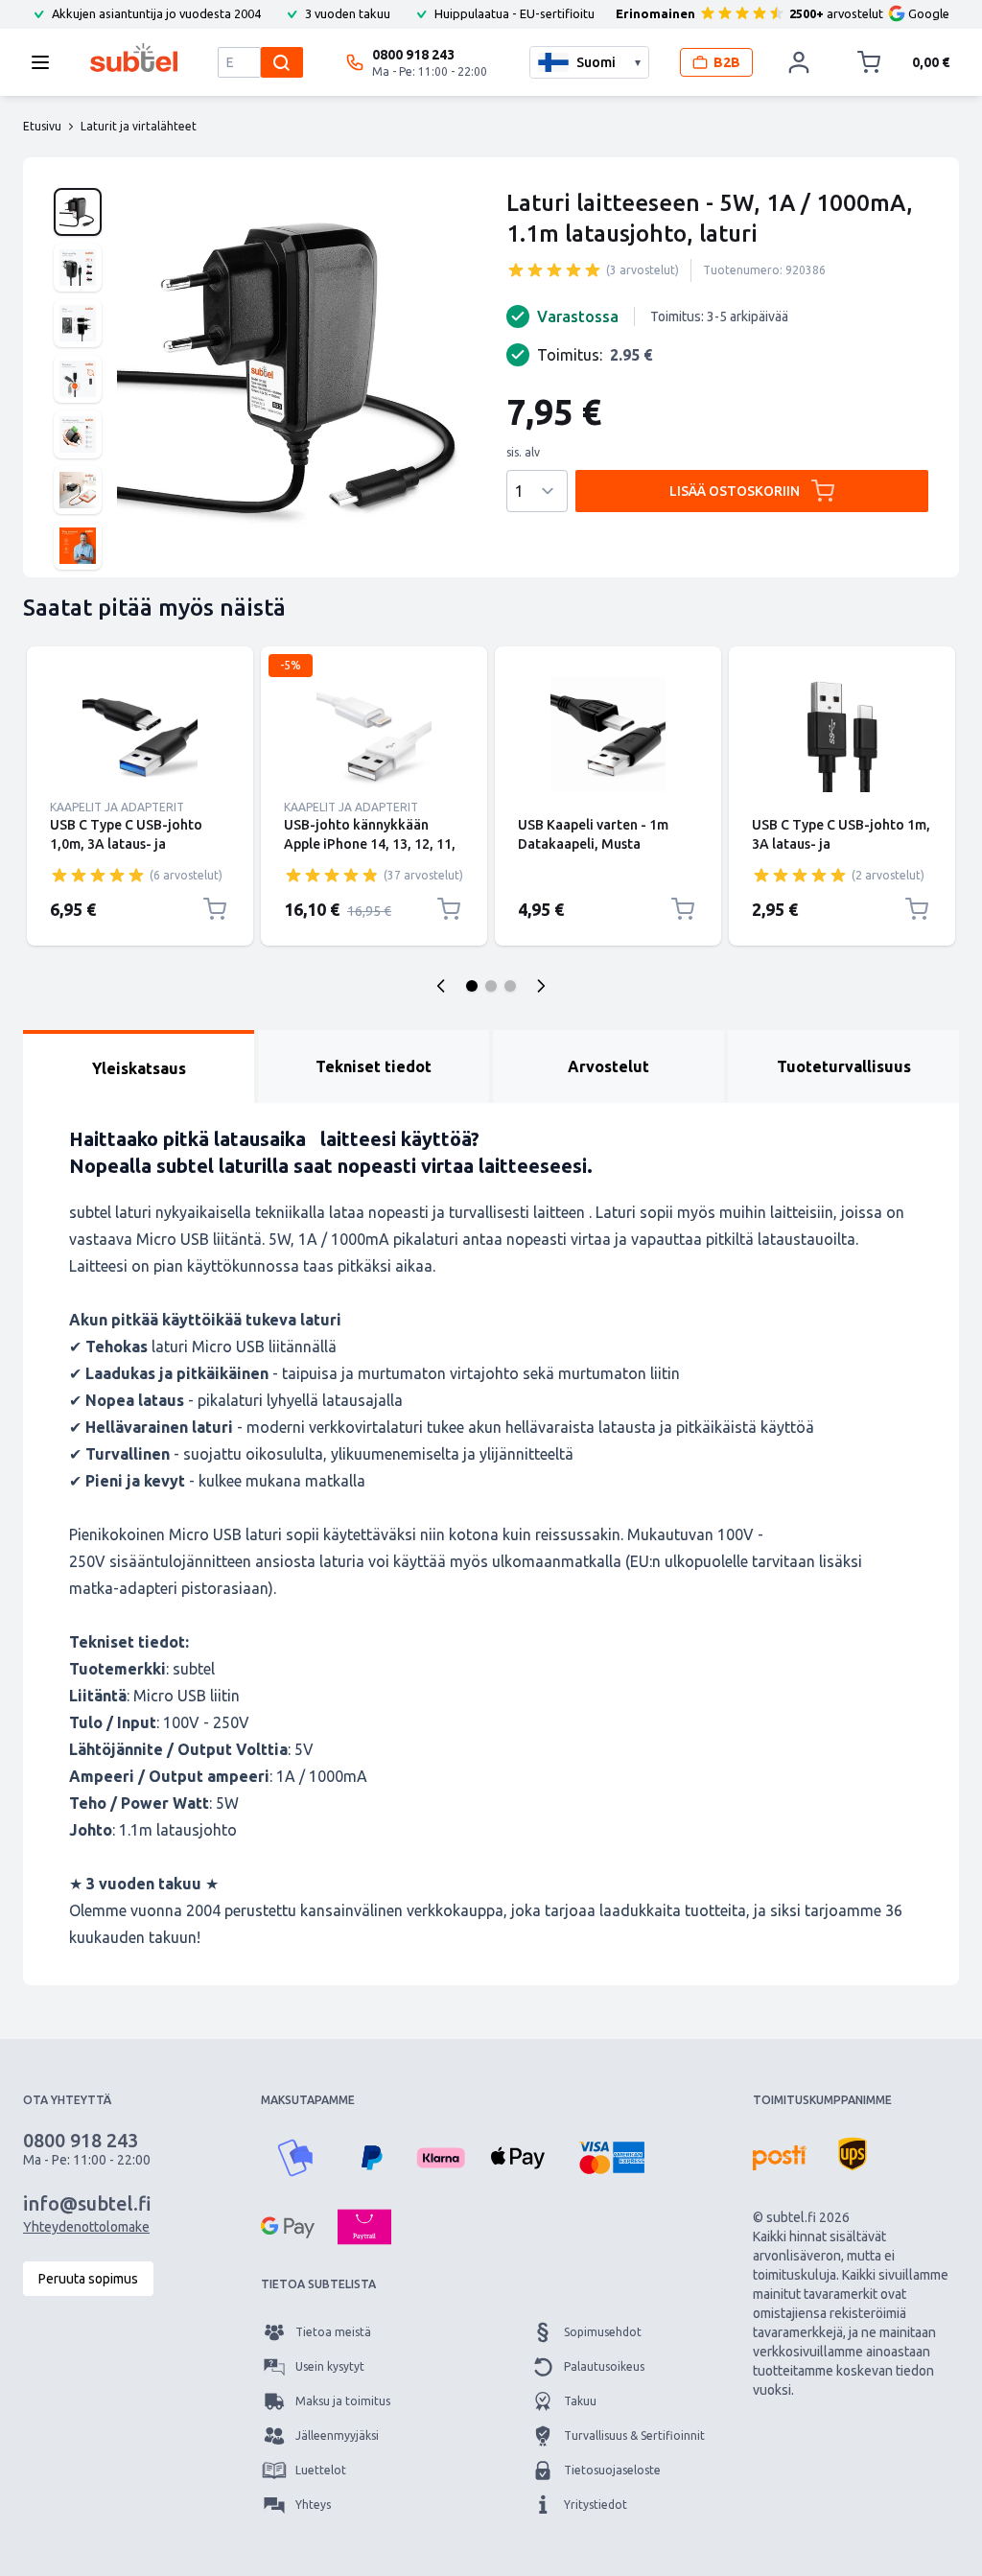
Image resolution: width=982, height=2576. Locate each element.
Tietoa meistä (333, 2332)
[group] (554, 269)
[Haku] (282, 62)
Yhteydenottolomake (86, 2227)
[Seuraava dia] (541, 986)
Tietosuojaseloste (612, 2470)
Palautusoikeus (604, 2366)
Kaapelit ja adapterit (117, 807)
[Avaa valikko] (46, 62)
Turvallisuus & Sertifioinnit (634, 2435)
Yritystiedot (596, 2505)
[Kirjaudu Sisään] (799, 62)
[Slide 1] (472, 986)
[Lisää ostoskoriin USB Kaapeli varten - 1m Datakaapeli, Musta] (683, 909)
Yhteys (313, 2505)
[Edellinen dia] (441, 986)
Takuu (580, 2401)
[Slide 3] (510, 986)
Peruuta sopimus (88, 2279)
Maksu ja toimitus (343, 2401)
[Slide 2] (491, 986)
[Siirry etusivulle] (134, 58)
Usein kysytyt (330, 2366)
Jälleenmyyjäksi (337, 2435)
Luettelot (321, 2470)
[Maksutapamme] (295, 2158)
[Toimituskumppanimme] (780, 2158)
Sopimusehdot (603, 2332)
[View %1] (78, 212)
